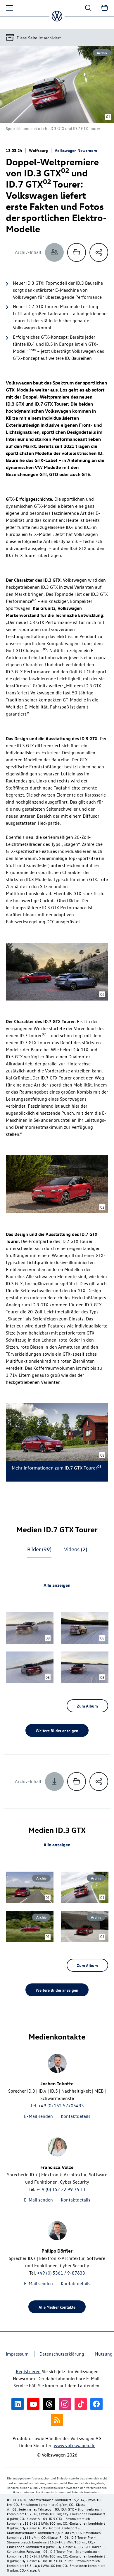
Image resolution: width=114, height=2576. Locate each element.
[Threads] (49, 2404)
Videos (76, 1549)
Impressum (17, 2354)
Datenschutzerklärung (62, 2354)
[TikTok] (81, 2404)
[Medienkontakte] (54, 252)
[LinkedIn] (18, 2404)
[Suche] (88, 8)
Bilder (39, 1549)
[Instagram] (65, 2404)
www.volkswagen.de (75, 2445)
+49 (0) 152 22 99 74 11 (61, 2189)
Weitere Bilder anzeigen (57, 1730)
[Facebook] (96, 2404)
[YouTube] (33, 2404)
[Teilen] (99, 252)
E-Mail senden (38, 2116)
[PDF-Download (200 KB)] (54, 1782)
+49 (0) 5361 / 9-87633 (61, 2273)
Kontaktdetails (76, 2116)
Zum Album (87, 1706)
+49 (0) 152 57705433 (61, 2106)
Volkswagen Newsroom (76, 150)
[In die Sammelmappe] (77, 252)
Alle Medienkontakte (57, 2307)
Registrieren (28, 2371)
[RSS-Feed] (57, 2420)
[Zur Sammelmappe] (105, 8)
